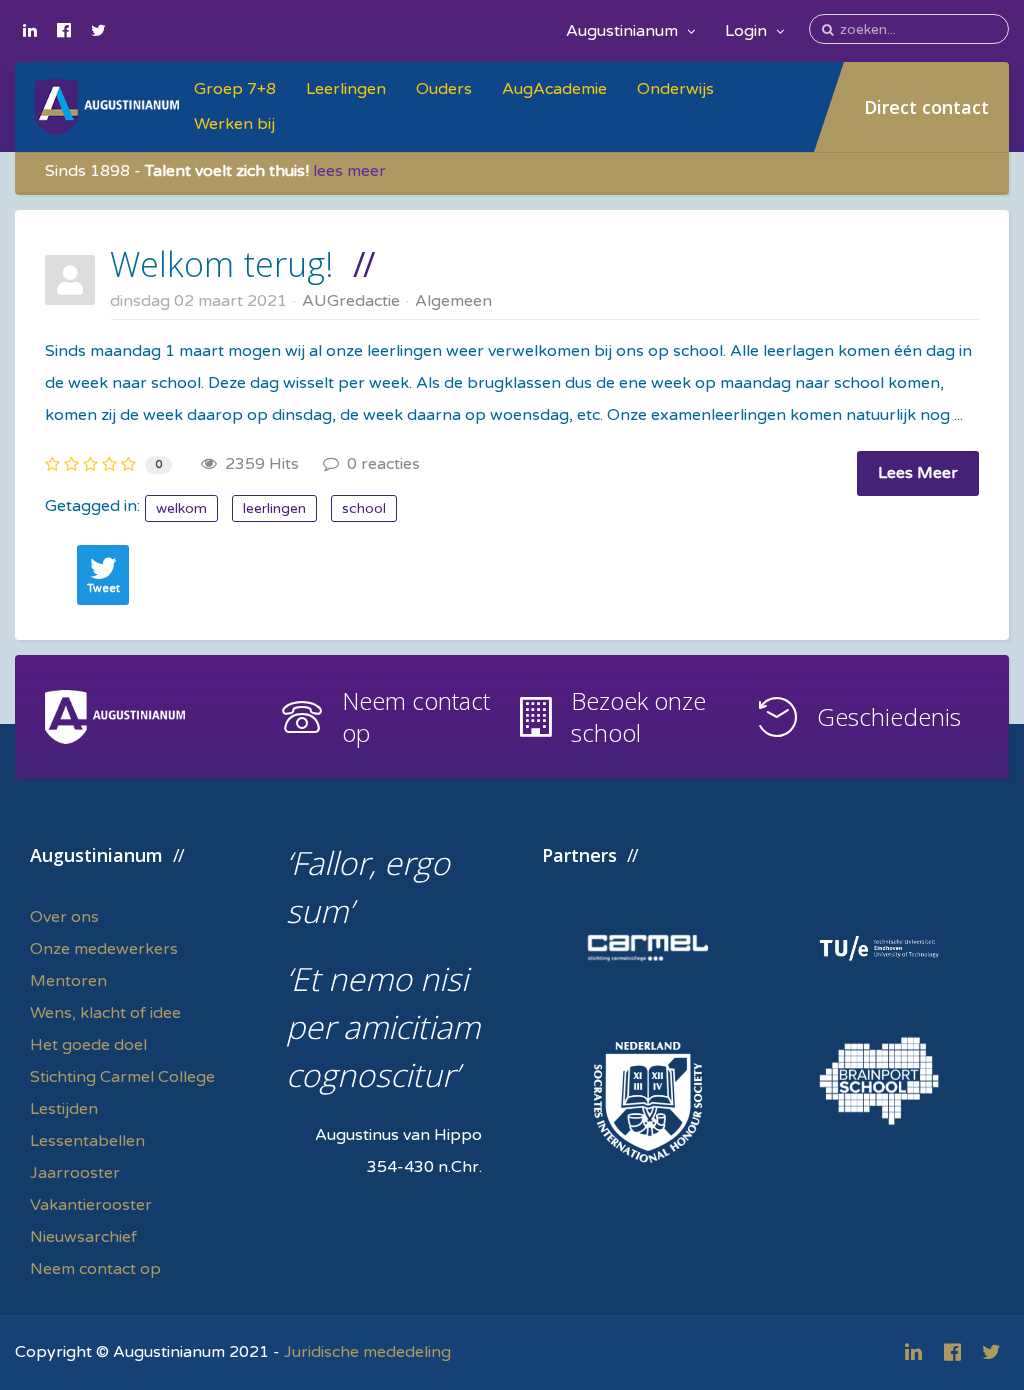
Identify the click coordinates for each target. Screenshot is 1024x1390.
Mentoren (68, 981)
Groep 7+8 (235, 89)
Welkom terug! (222, 264)
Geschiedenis (889, 716)
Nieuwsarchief (83, 1237)
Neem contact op (416, 716)
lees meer (349, 171)
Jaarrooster (75, 1173)
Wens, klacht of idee (105, 1013)
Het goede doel (88, 1045)
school (364, 508)
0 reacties (379, 464)
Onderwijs (675, 89)
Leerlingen (346, 89)
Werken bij (234, 124)
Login (748, 31)
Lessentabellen (87, 1141)
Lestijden (64, 1109)
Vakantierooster (91, 1205)
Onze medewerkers (104, 949)
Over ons (64, 917)
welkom (181, 508)
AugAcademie (554, 89)
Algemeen (453, 301)
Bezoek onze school (638, 716)
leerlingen (274, 508)
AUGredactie (351, 301)
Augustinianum (624, 31)
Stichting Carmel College (122, 1077)
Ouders (444, 89)
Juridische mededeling (367, 1352)
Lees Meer (918, 473)
